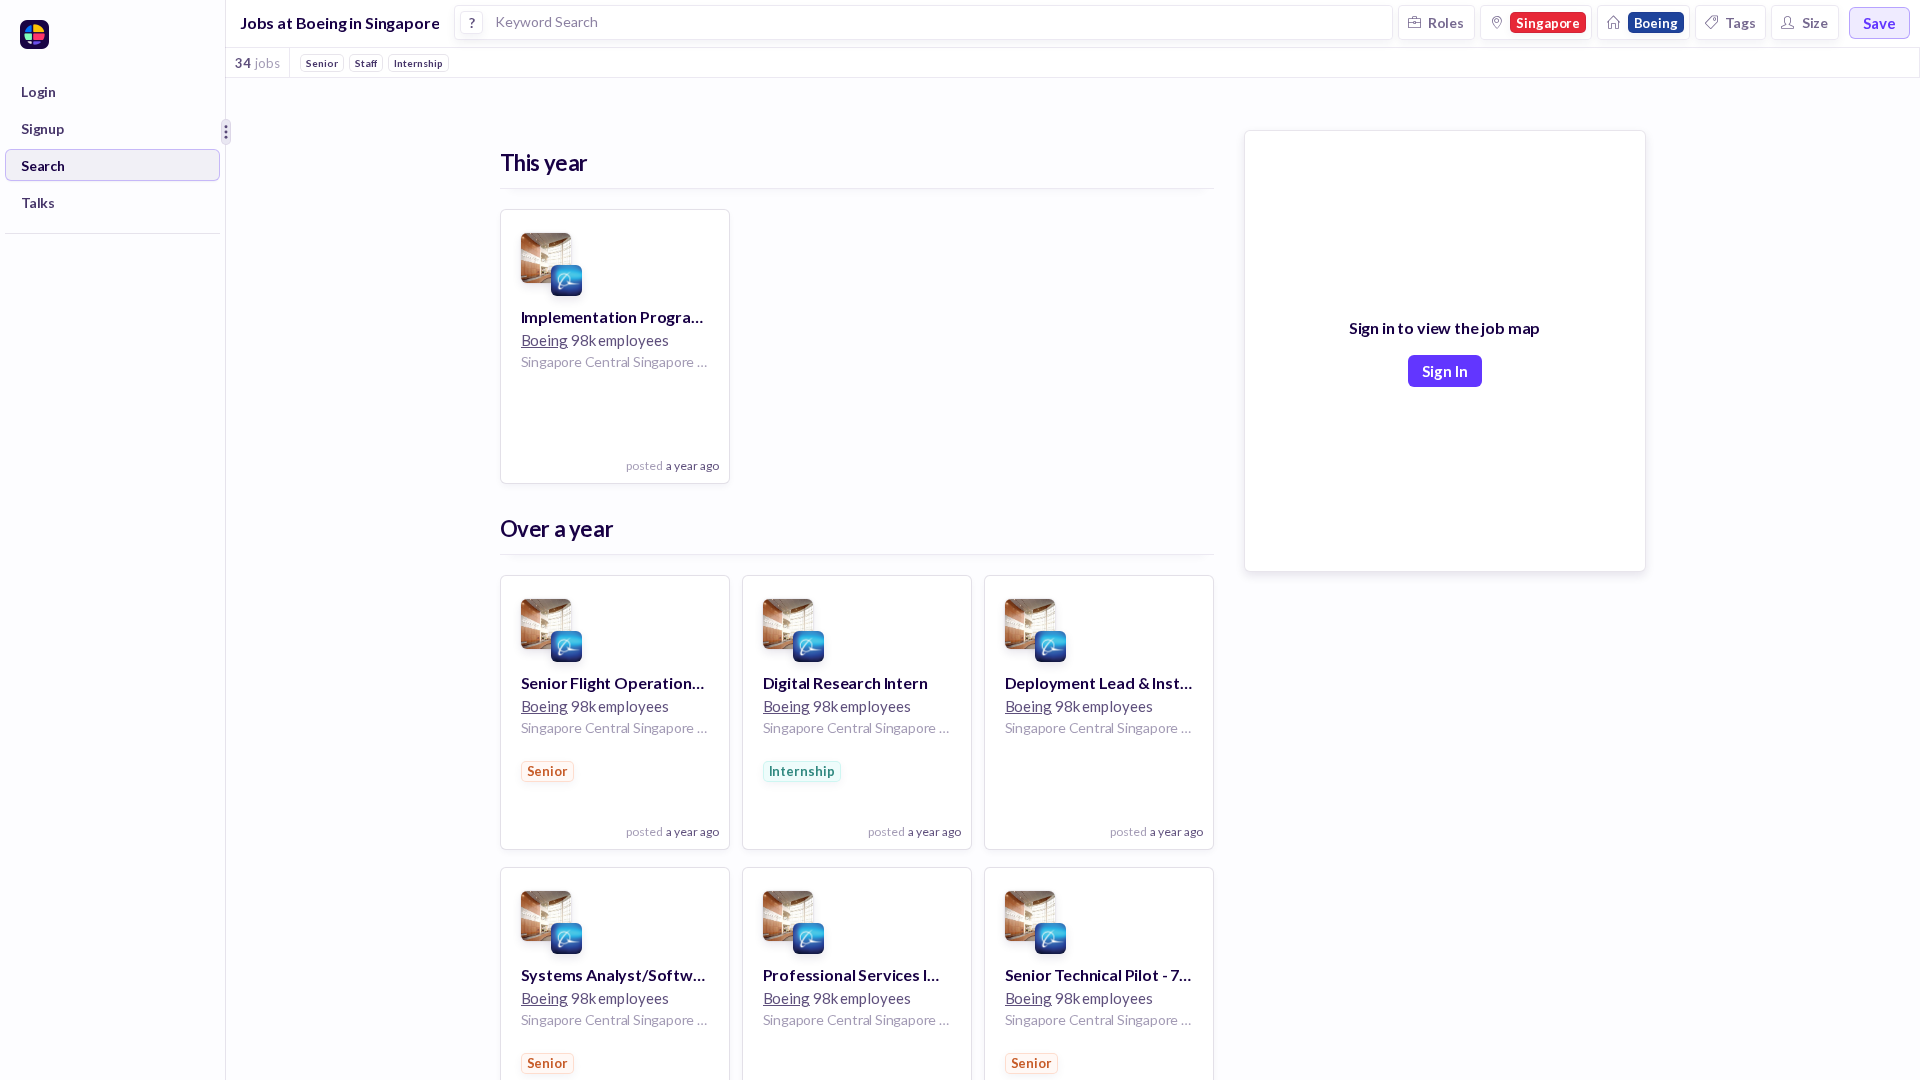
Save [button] (1879, 23)
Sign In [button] (1445, 371)
